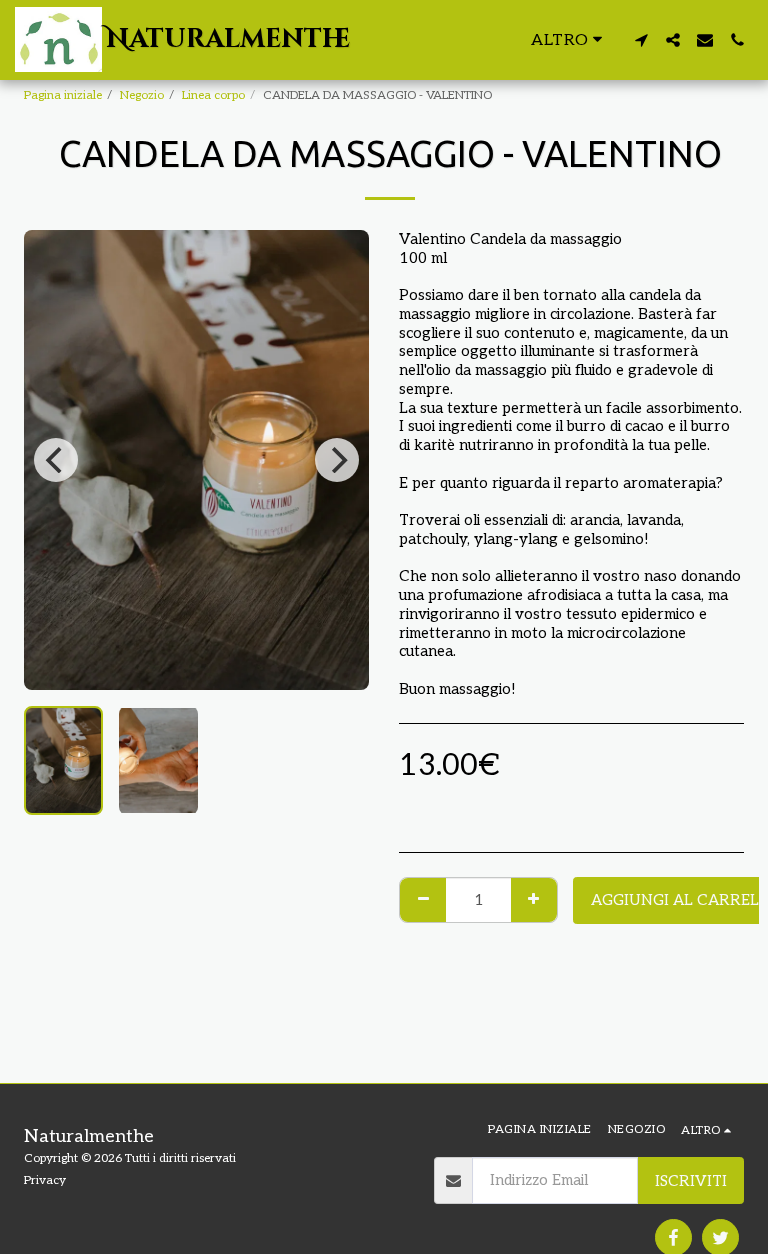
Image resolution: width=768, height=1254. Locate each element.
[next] (337, 460)
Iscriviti (691, 1181)
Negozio (142, 95)
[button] (641, 40)
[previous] (56, 460)
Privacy (45, 1180)
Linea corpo (213, 95)
